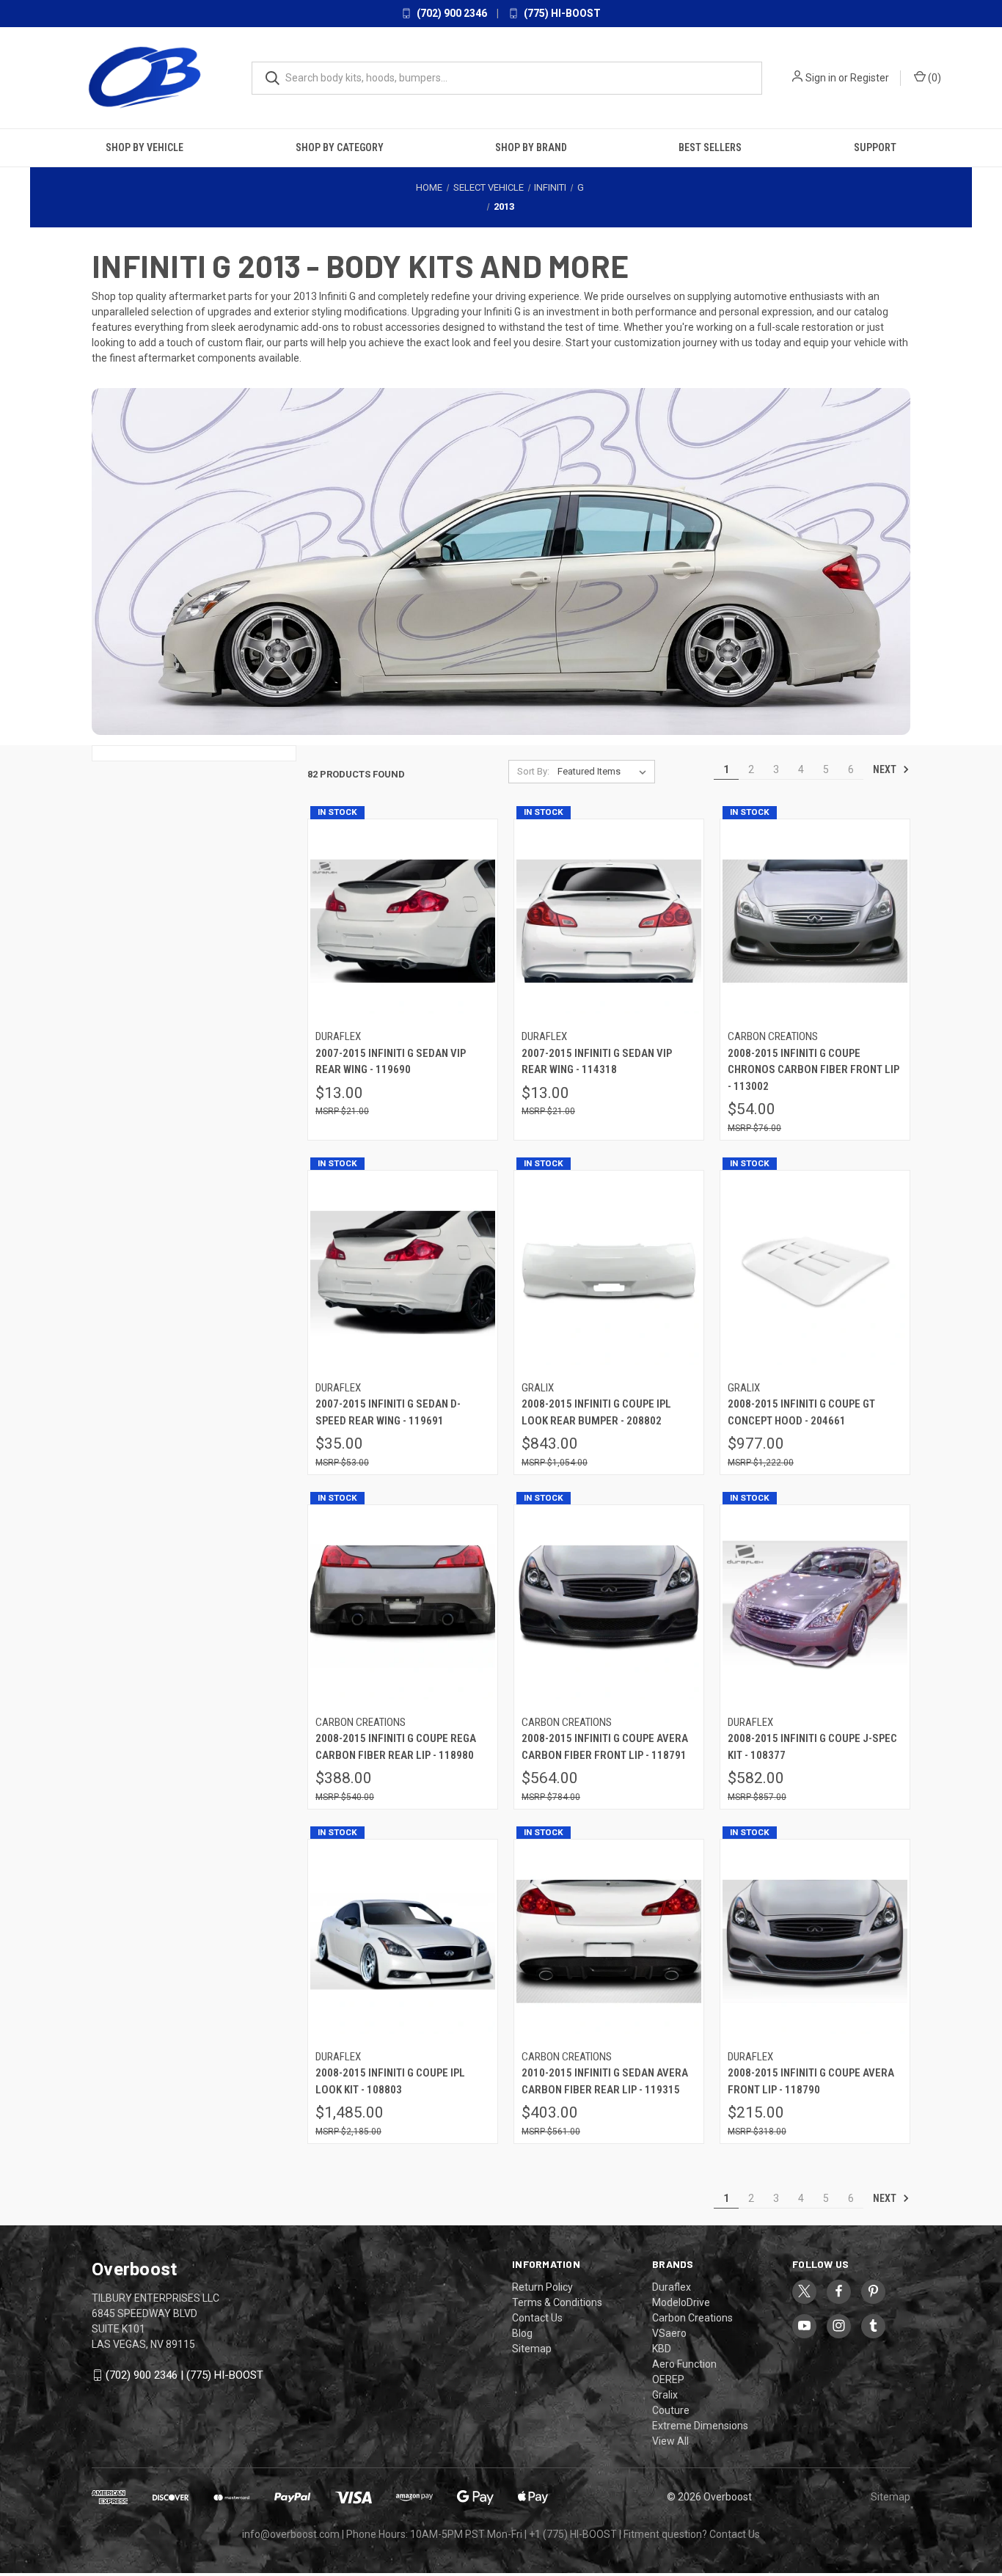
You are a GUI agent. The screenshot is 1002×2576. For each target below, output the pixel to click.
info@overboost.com (291, 2534)
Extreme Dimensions (700, 2426)
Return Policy (542, 2287)
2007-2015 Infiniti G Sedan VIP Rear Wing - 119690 (391, 1062)
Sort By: (533, 771)
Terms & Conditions (557, 2302)
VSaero (669, 2333)
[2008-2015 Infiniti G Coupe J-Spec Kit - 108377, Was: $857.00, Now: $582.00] (815, 1607)
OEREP (668, 2379)
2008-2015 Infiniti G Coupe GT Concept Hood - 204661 (801, 1412)
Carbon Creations (692, 2318)
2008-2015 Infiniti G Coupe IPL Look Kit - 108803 (390, 2081)
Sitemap (532, 2349)
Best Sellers (710, 147)
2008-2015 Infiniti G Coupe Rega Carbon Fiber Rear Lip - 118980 (396, 1747)
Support (875, 147)
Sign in (821, 78)
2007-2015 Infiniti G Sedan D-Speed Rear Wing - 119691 (388, 1412)
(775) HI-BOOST (561, 13)
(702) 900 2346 (451, 13)
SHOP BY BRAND (531, 147)
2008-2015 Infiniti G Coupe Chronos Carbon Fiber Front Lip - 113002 (813, 1070)
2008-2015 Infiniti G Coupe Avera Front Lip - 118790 (811, 2081)
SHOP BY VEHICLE (145, 147)
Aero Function (684, 2364)
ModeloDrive (681, 2302)
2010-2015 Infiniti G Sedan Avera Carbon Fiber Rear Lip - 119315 (605, 2081)
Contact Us (537, 2318)
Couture (671, 2410)
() (933, 78)
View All (670, 2441)
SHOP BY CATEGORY (340, 147)
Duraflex (672, 2287)
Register (870, 78)
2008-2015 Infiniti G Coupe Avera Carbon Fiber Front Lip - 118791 (605, 1747)
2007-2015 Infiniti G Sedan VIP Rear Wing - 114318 (597, 1062)
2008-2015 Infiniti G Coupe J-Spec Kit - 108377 (812, 1747)
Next (886, 769)
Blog (522, 2333)
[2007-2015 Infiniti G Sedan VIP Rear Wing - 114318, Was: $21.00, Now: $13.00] (609, 922)
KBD (662, 2349)
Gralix (665, 2395)
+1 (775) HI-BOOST (573, 2534)
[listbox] (605, 772)
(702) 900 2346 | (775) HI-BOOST (184, 2375)
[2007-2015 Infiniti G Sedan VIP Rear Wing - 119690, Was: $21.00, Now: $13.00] (403, 922)
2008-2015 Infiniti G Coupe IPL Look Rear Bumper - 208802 (596, 1412)
